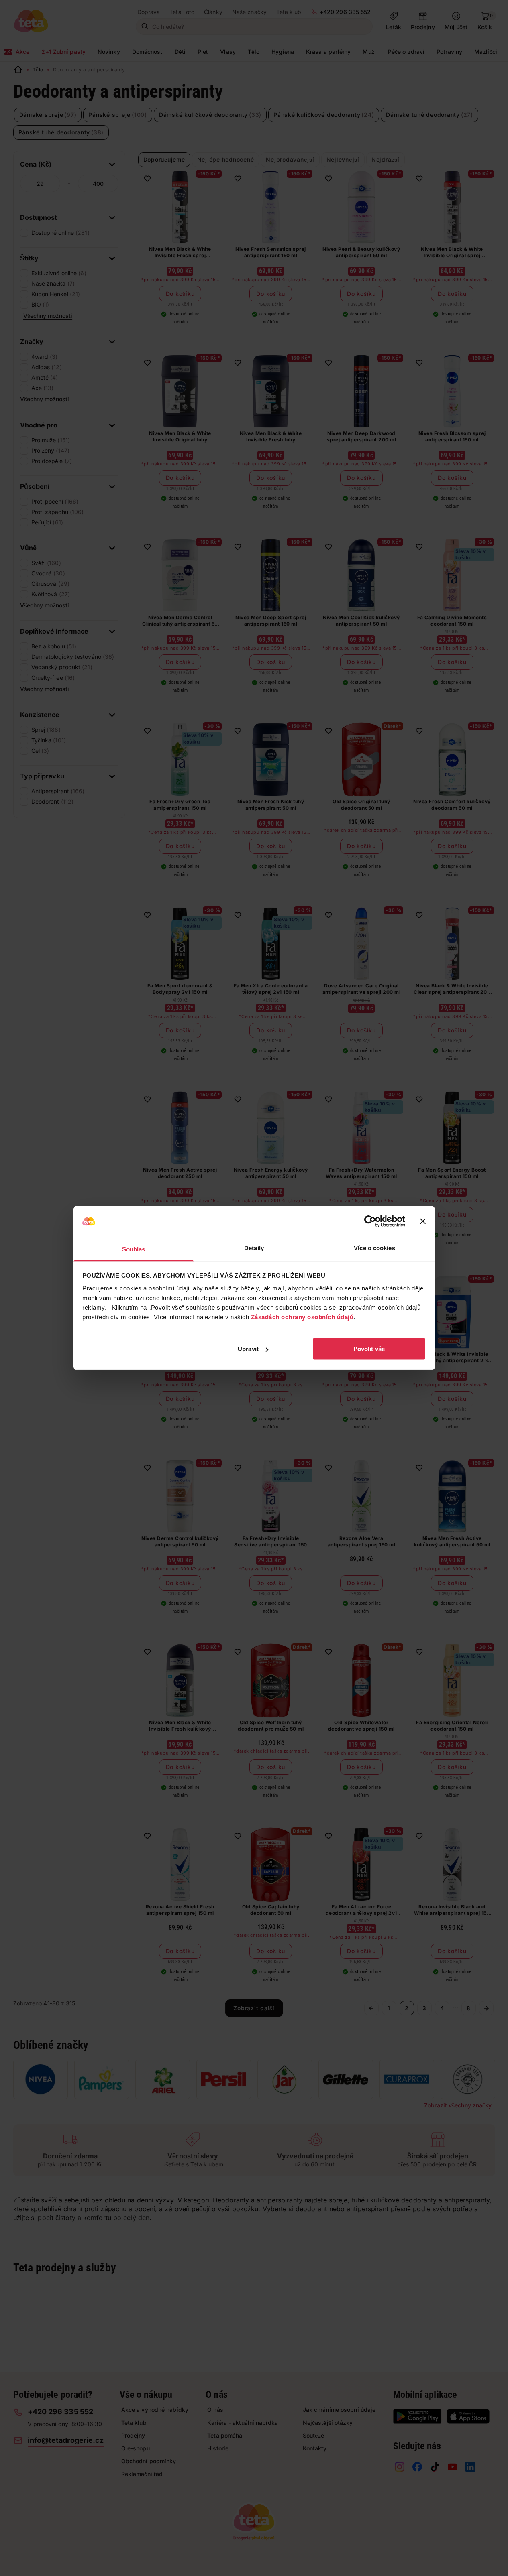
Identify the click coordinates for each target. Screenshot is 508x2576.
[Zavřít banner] (423, 1221)
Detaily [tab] (254, 1248)
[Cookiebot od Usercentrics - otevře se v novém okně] (370, 1221)
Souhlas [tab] (134, 1249)
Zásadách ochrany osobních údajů (302, 1317)
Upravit (248, 1349)
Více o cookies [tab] (374, 1248)
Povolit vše (369, 1349)
